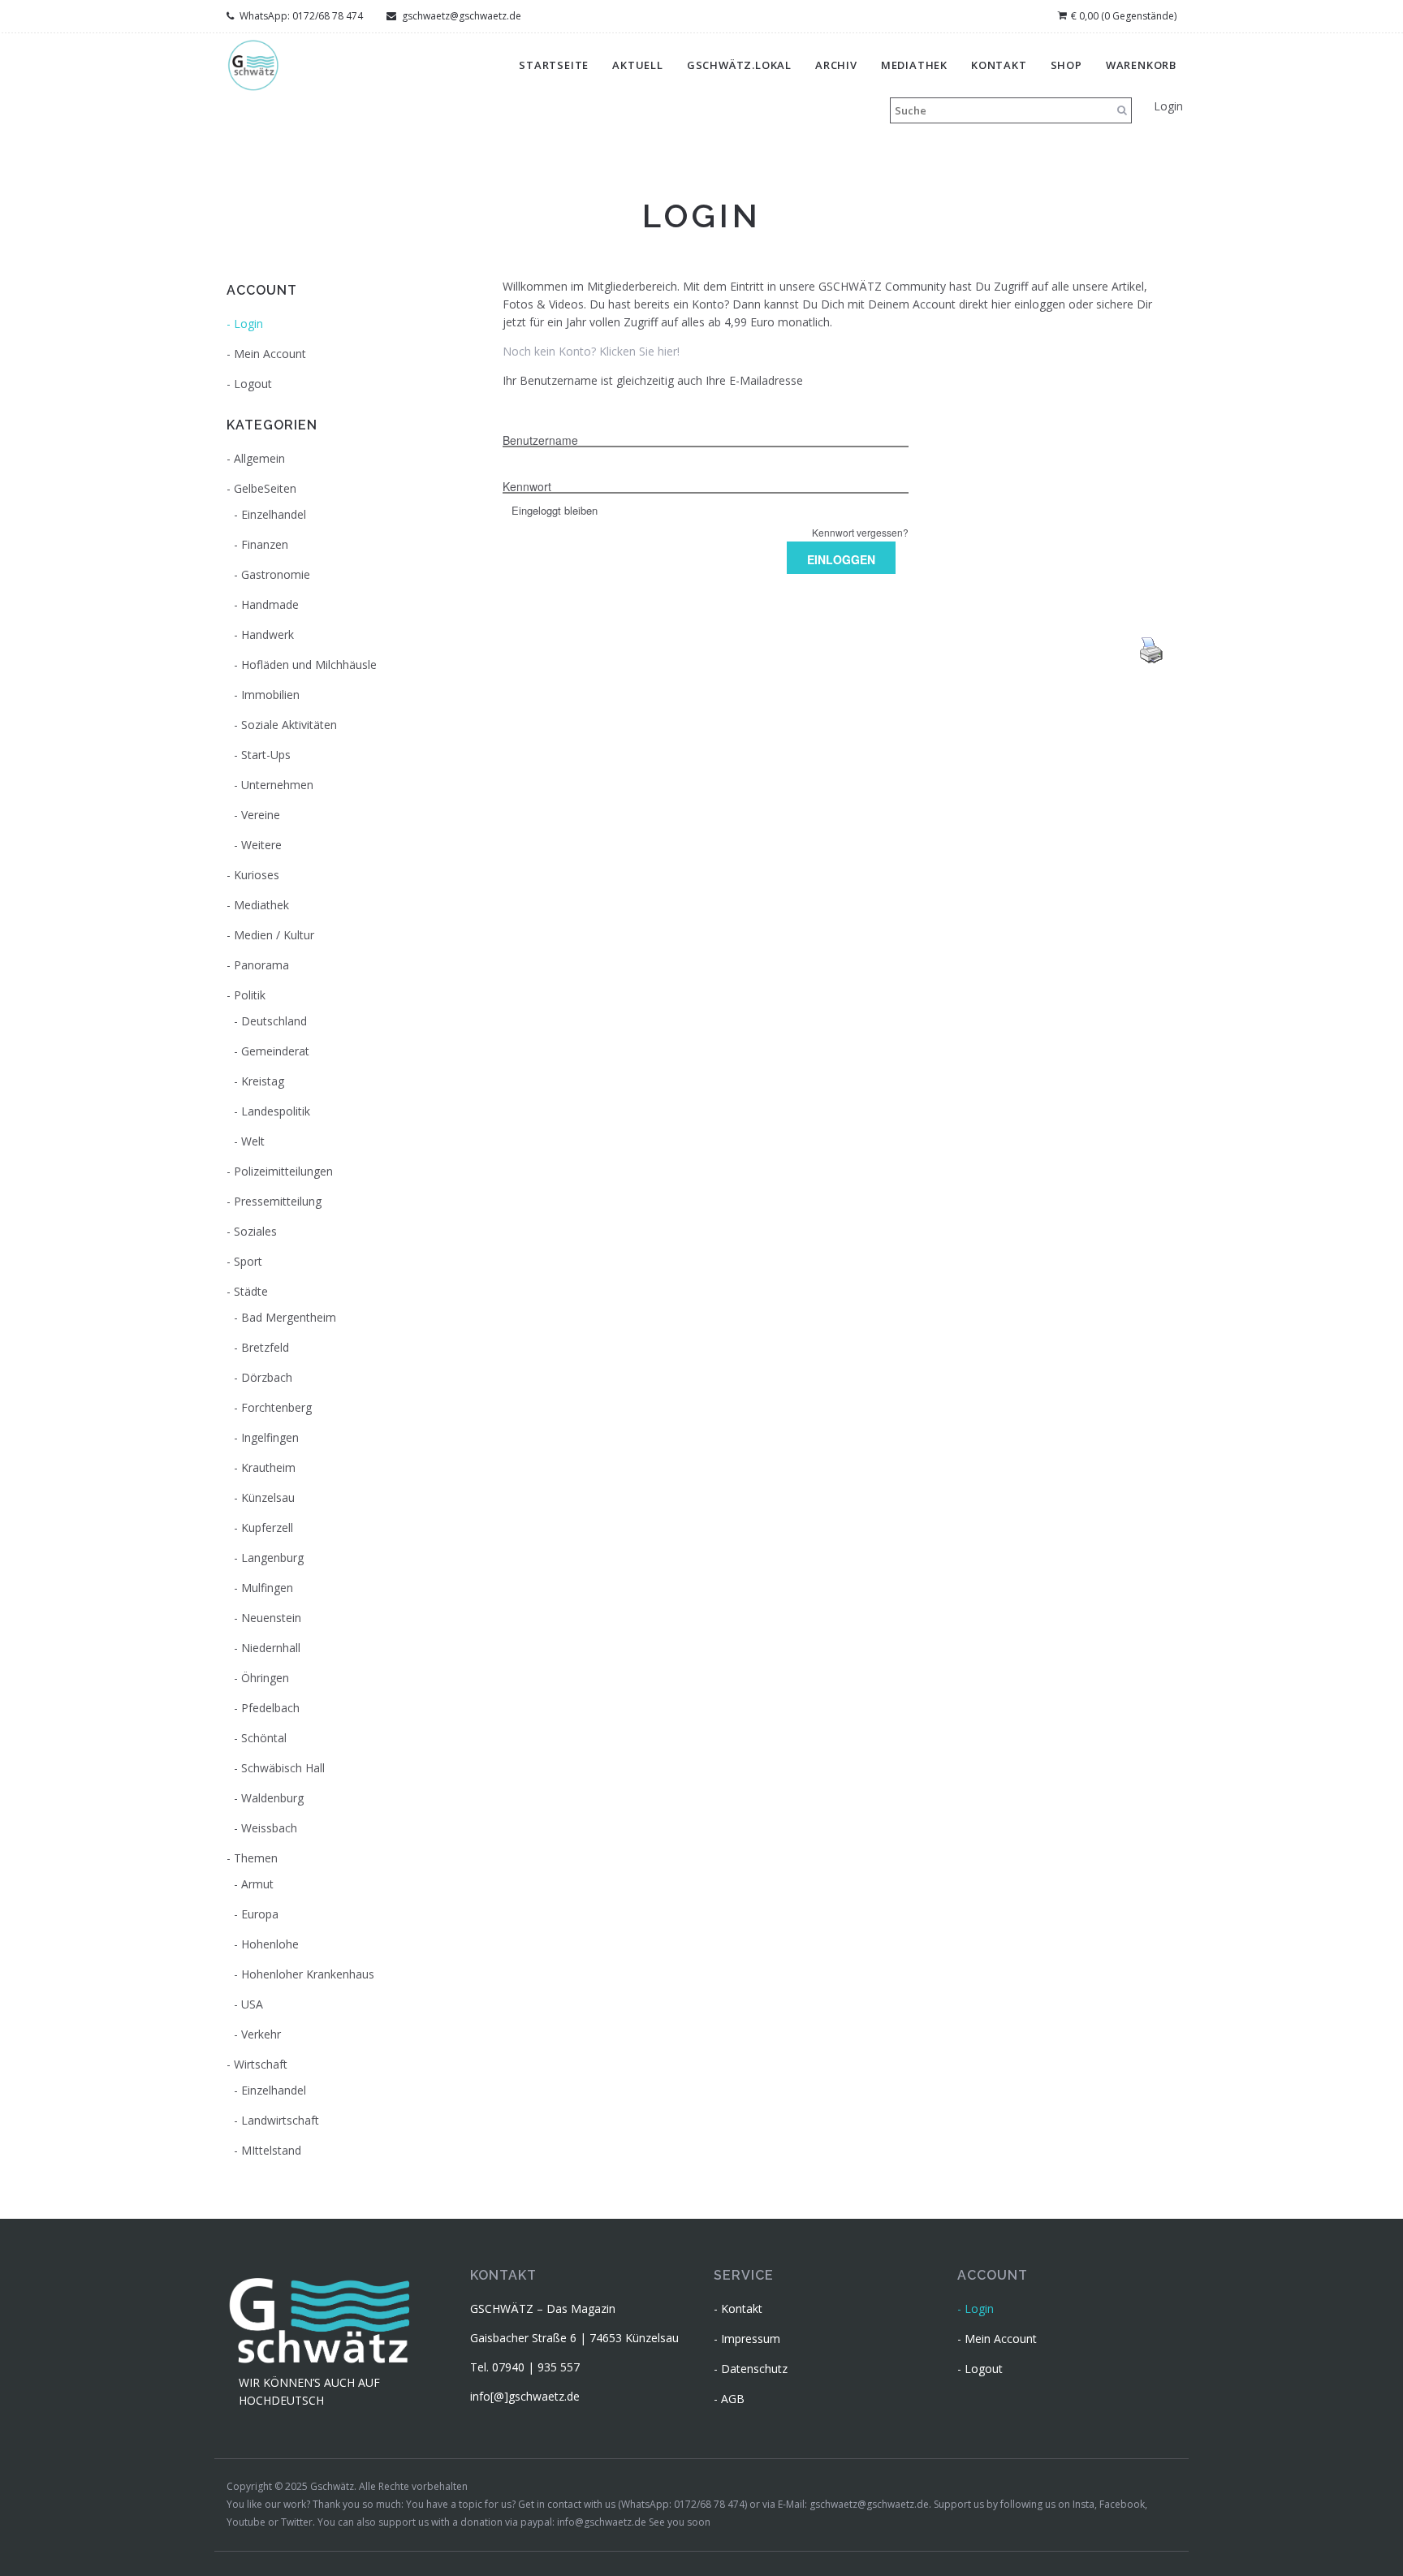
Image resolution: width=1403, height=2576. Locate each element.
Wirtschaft (261, 2064)
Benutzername (540, 440)
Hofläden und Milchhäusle (309, 664)
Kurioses (257, 875)
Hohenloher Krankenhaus (308, 1974)
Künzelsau (268, 1497)
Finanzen (265, 544)
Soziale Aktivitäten (289, 725)
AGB (733, 2399)
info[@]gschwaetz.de (525, 2396)
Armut (257, 1884)
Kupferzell (267, 1527)
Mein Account (270, 354)
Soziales (255, 1231)
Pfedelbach (270, 1708)
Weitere (261, 845)
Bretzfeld (265, 1347)
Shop (1066, 65)
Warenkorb (1141, 65)
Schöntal (264, 1738)
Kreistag (263, 1081)
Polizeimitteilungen (283, 1171)
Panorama (261, 965)
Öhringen (265, 1678)
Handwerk (268, 634)
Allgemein (259, 458)
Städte (251, 1291)
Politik (250, 995)
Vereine (261, 815)
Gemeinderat (275, 1051)
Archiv (836, 65)
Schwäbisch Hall (283, 1768)
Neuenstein (271, 1618)
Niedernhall (271, 1648)
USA (252, 2004)
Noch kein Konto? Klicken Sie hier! (591, 351)
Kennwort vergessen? (860, 532)
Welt (253, 1141)
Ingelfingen (270, 1437)
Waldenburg (272, 1798)
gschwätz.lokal (739, 65)
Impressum (751, 2339)
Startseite (554, 65)
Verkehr (261, 2034)
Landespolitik (276, 1111)
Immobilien (270, 695)
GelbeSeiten (265, 488)
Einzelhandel (274, 514)
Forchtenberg (276, 1407)
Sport (248, 1261)
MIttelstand (271, 2150)
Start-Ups (266, 755)
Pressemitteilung (278, 1201)
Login (1168, 106)
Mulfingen (267, 1588)
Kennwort (527, 486)
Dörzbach (267, 1377)
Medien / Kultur (274, 935)
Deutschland (274, 1021)
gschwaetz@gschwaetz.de (460, 16)
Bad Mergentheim (289, 1317)
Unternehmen (277, 785)
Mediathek (914, 65)
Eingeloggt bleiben (555, 510)
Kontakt (999, 65)
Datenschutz (754, 2369)
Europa (260, 1914)
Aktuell (638, 65)
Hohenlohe (270, 1944)
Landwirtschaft (280, 2120)
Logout (253, 384)
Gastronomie (276, 574)
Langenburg (272, 1558)
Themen (256, 1858)
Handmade (270, 604)
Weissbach (269, 1828)
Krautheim (268, 1467)
